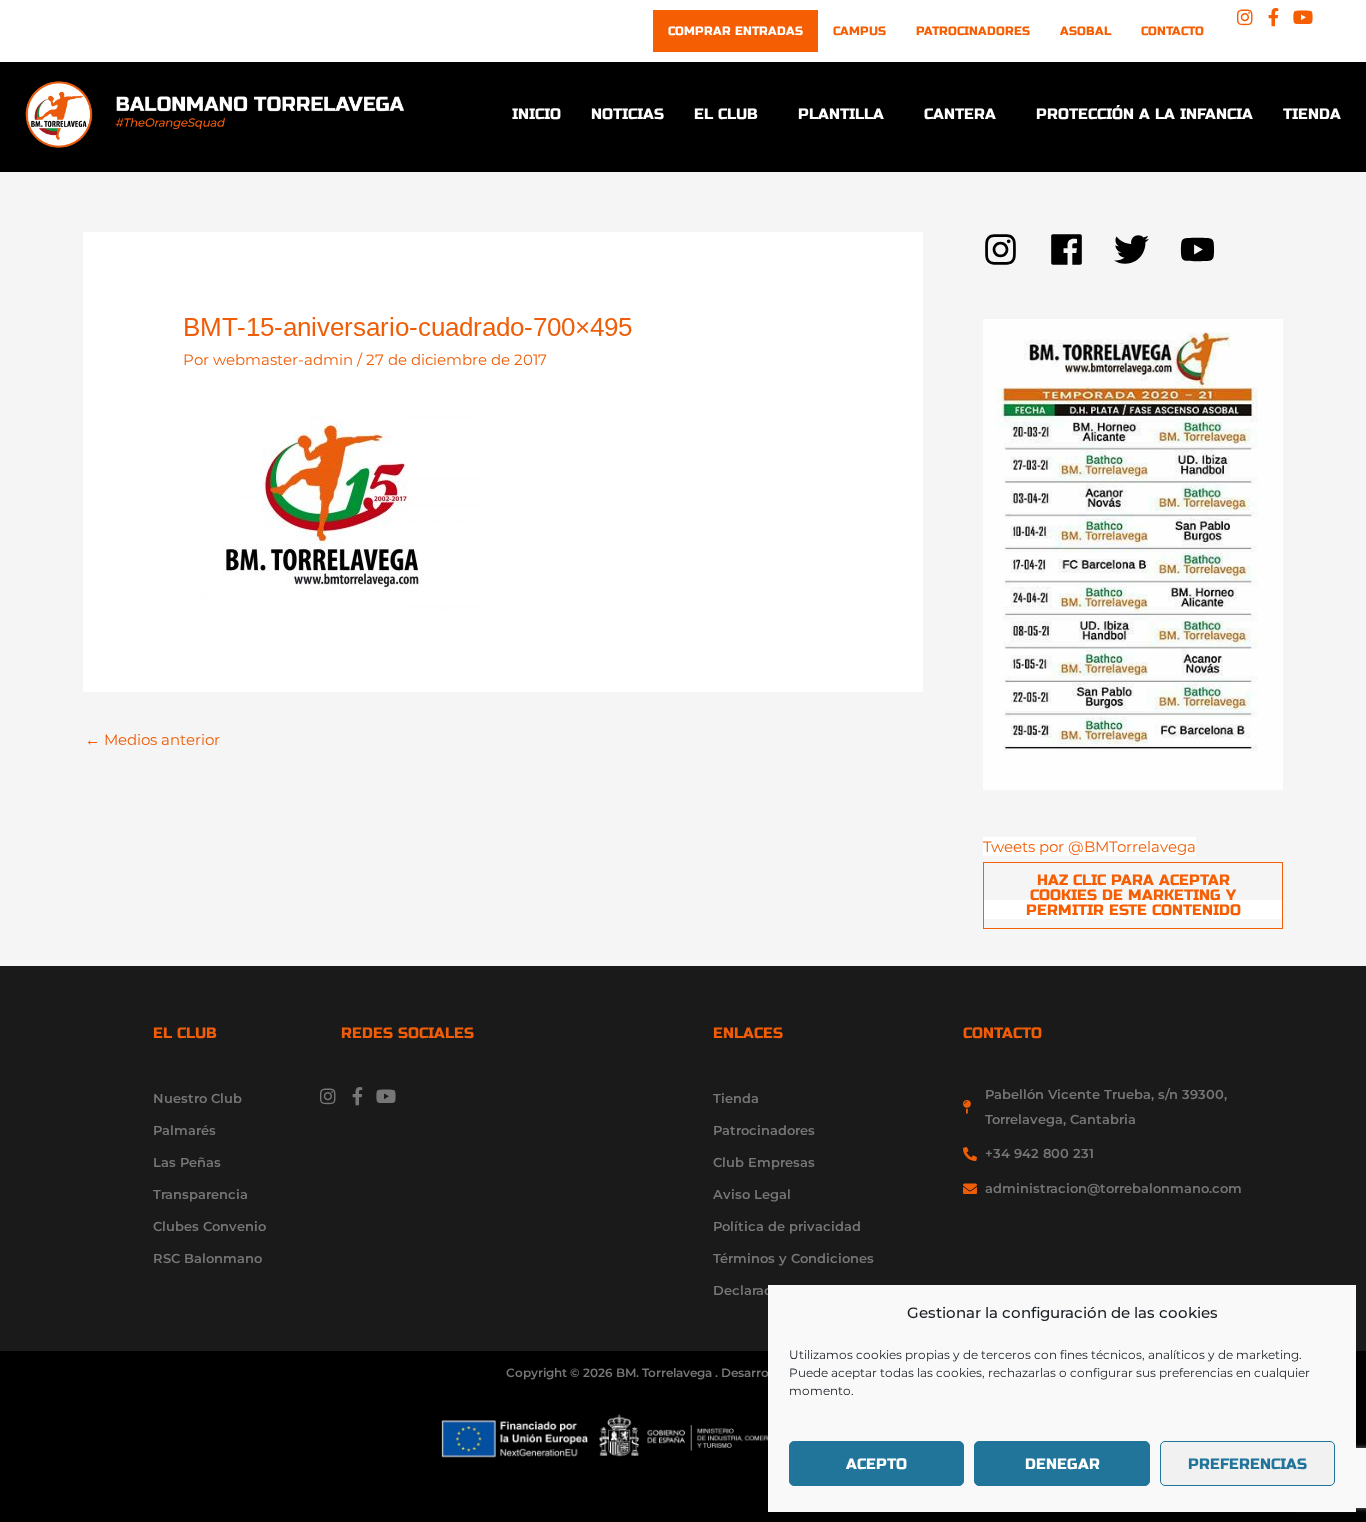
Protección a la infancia (1144, 114)
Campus (859, 31)
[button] (731, 114)
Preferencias (1247, 1464)
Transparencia (200, 1194)
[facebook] (1082, 249)
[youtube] (1203, 249)
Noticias (627, 114)
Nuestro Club (197, 1098)
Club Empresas (764, 1162)
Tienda (1312, 114)
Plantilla (841, 114)
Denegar (1062, 1464)
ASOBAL (1085, 31)
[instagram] (1016, 249)
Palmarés (184, 1130)
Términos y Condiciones (793, 1258)
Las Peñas (187, 1162)
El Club (726, 114)
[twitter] (1147, 249)
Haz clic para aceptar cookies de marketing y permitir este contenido (1133, 895)
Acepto (876, 1464)
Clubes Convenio (209, 1226)
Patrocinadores (973, 31)
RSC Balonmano (207, 1258)
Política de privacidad (787, 1226)
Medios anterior (152, 739)
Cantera (960, 114)
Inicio (536, 114)
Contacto (1172, 31)
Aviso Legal (752, 1194)
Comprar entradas (735, 31)
